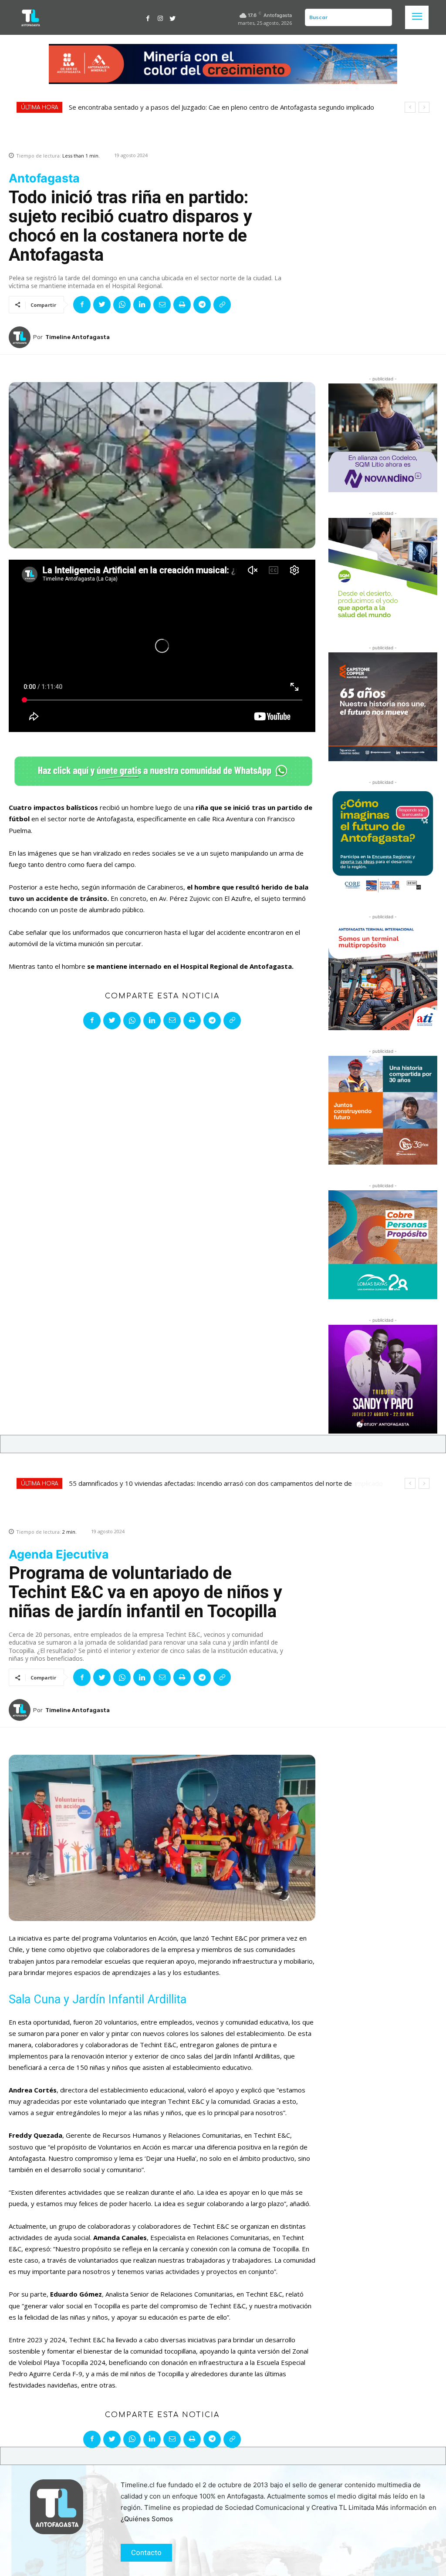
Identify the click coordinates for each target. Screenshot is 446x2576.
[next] (424, 107)
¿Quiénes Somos (147, 2519)
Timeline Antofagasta (78, 337)
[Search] (384, 17)
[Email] (162, 305)
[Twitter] (172, 17)
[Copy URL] (222, 305)
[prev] (410, 107)
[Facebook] (148, 17)
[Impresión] (182, 305)
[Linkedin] (142, 305)
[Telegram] (202, 305)
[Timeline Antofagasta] (21, 337)
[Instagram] (160, 17)
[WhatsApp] (122, 305)
